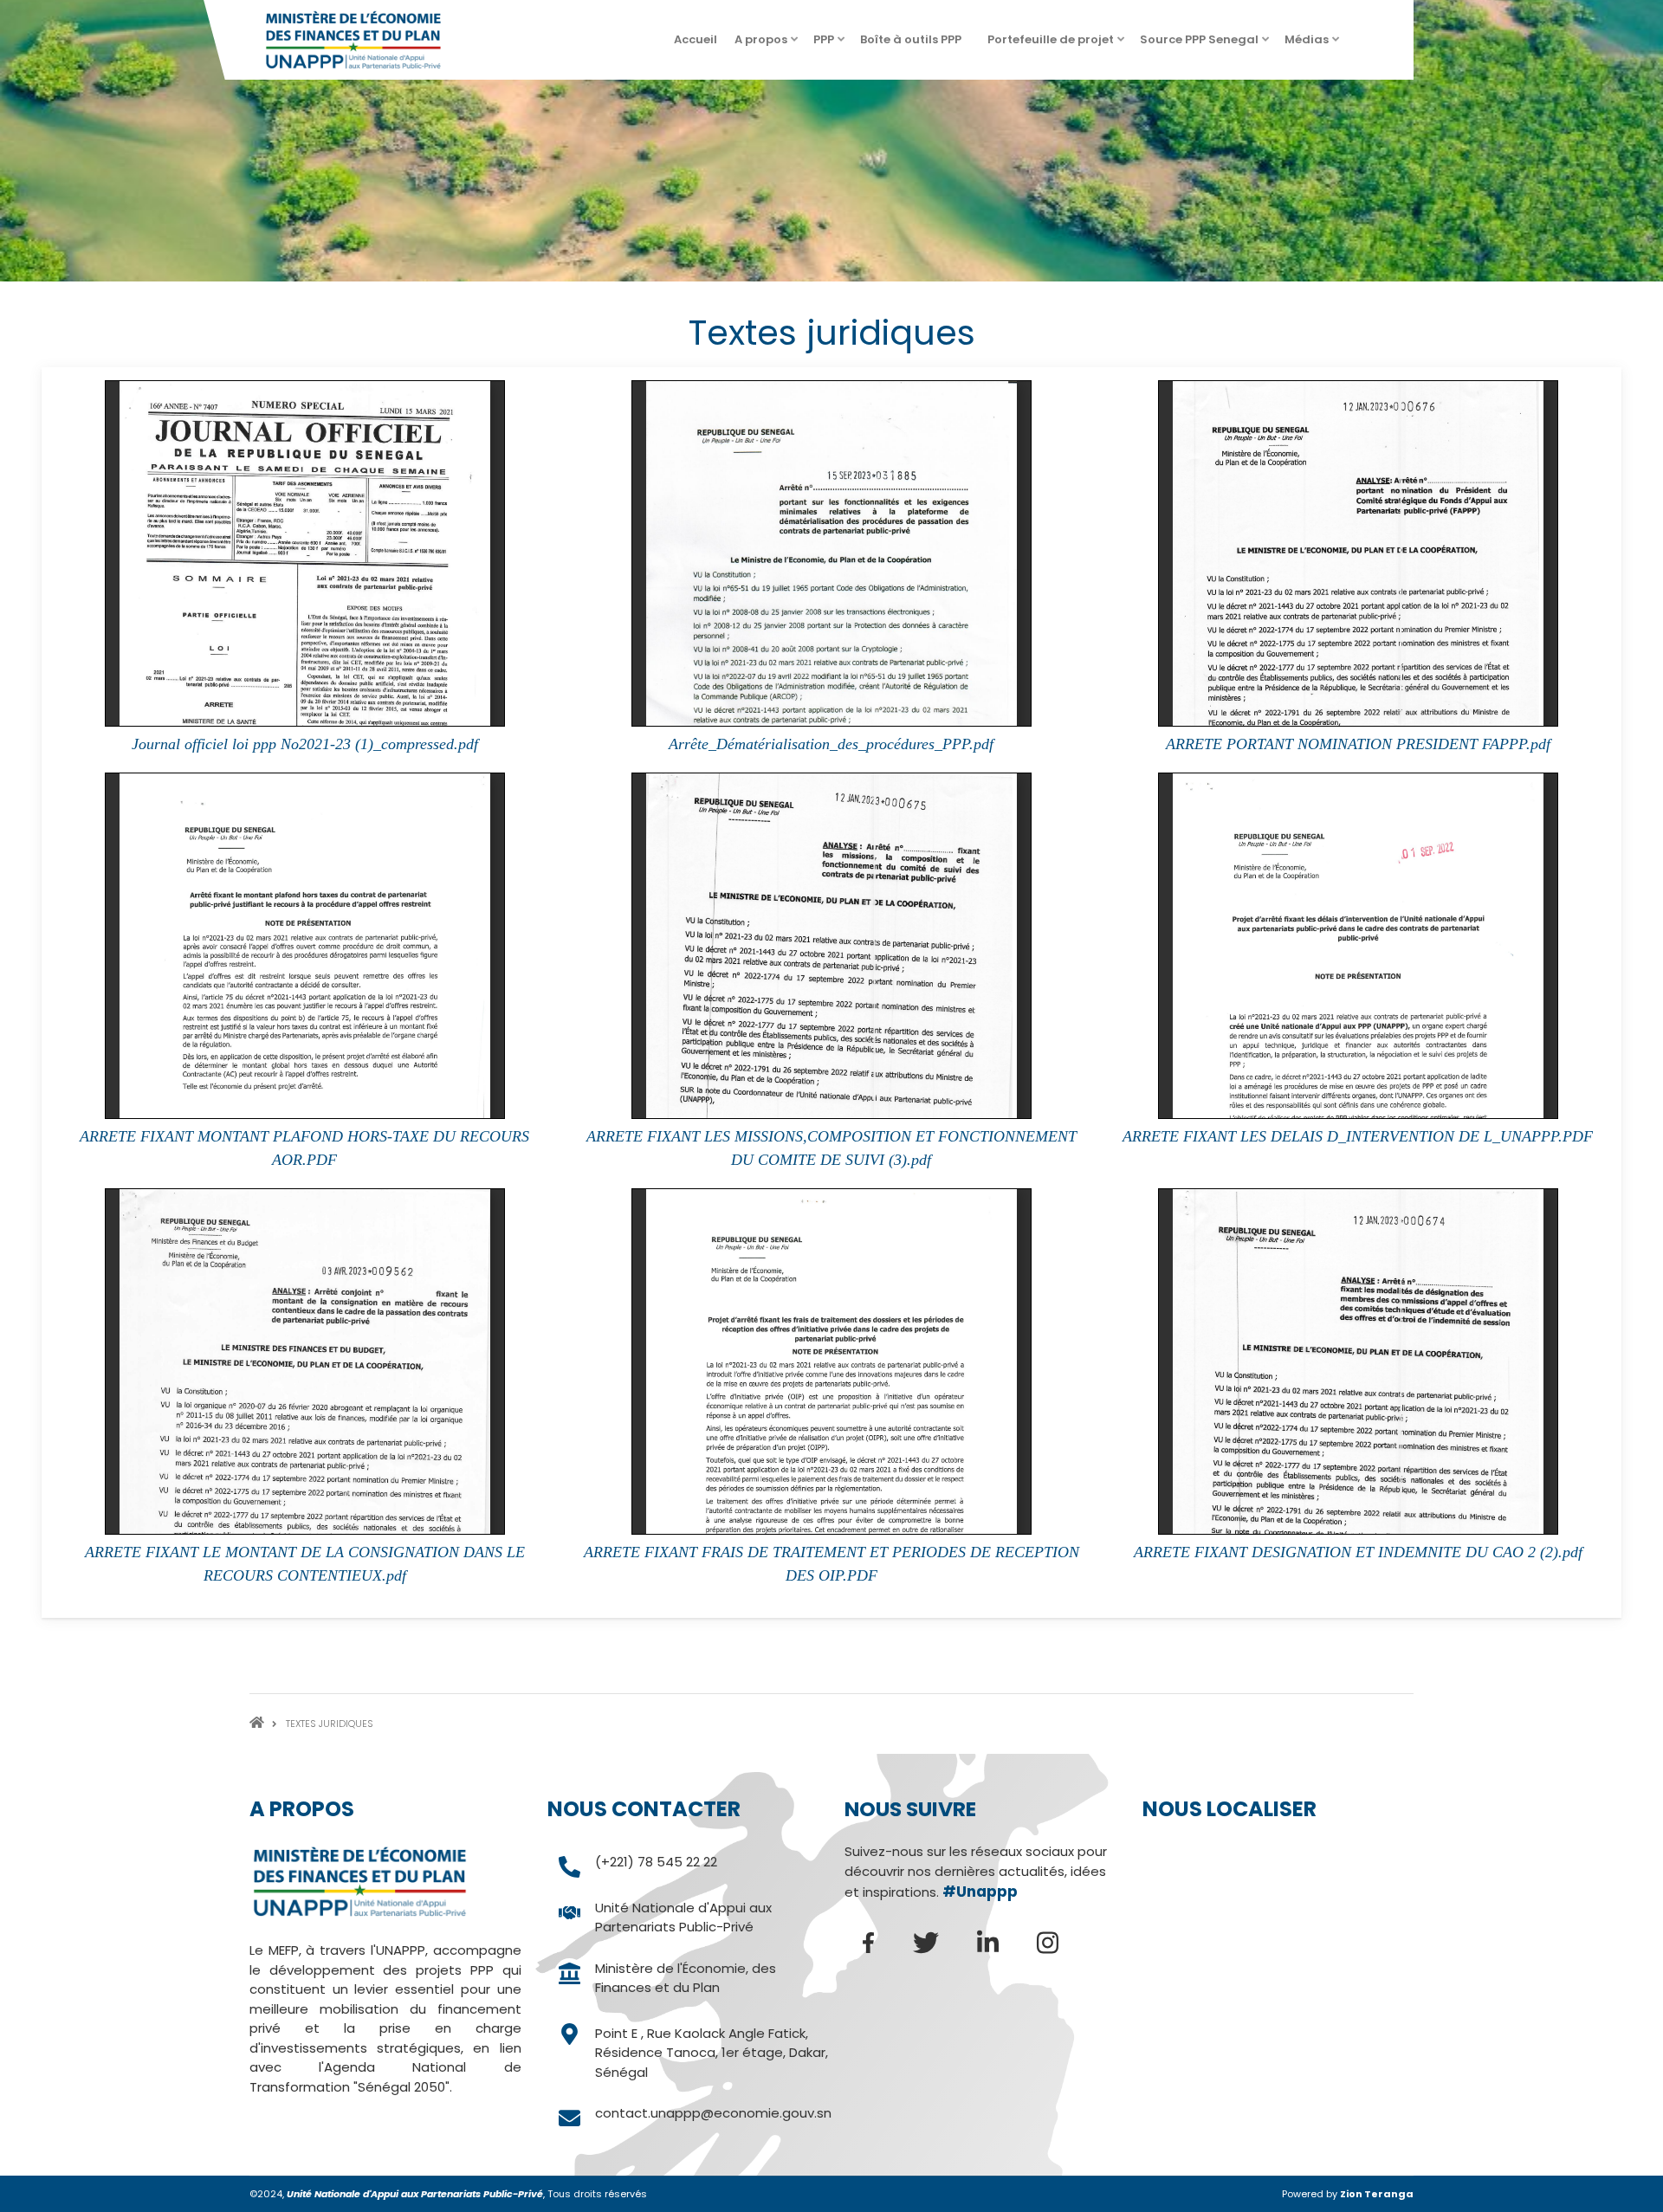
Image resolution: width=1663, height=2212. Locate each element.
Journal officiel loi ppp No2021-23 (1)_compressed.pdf (305, 744)
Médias (1313, 45)
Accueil (696, 39)
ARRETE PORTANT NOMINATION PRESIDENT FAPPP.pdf (1358, 744)
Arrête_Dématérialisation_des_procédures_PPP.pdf (831, 744)
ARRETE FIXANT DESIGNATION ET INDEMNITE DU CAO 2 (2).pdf (1358, 1552)
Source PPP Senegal (1206, 45)
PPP (830, 45)
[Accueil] (353, 39)
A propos (767, 45)
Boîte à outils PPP (917, 45)
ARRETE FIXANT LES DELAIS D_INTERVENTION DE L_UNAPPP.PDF (1358, 1136)
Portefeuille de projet (1057, 45)
